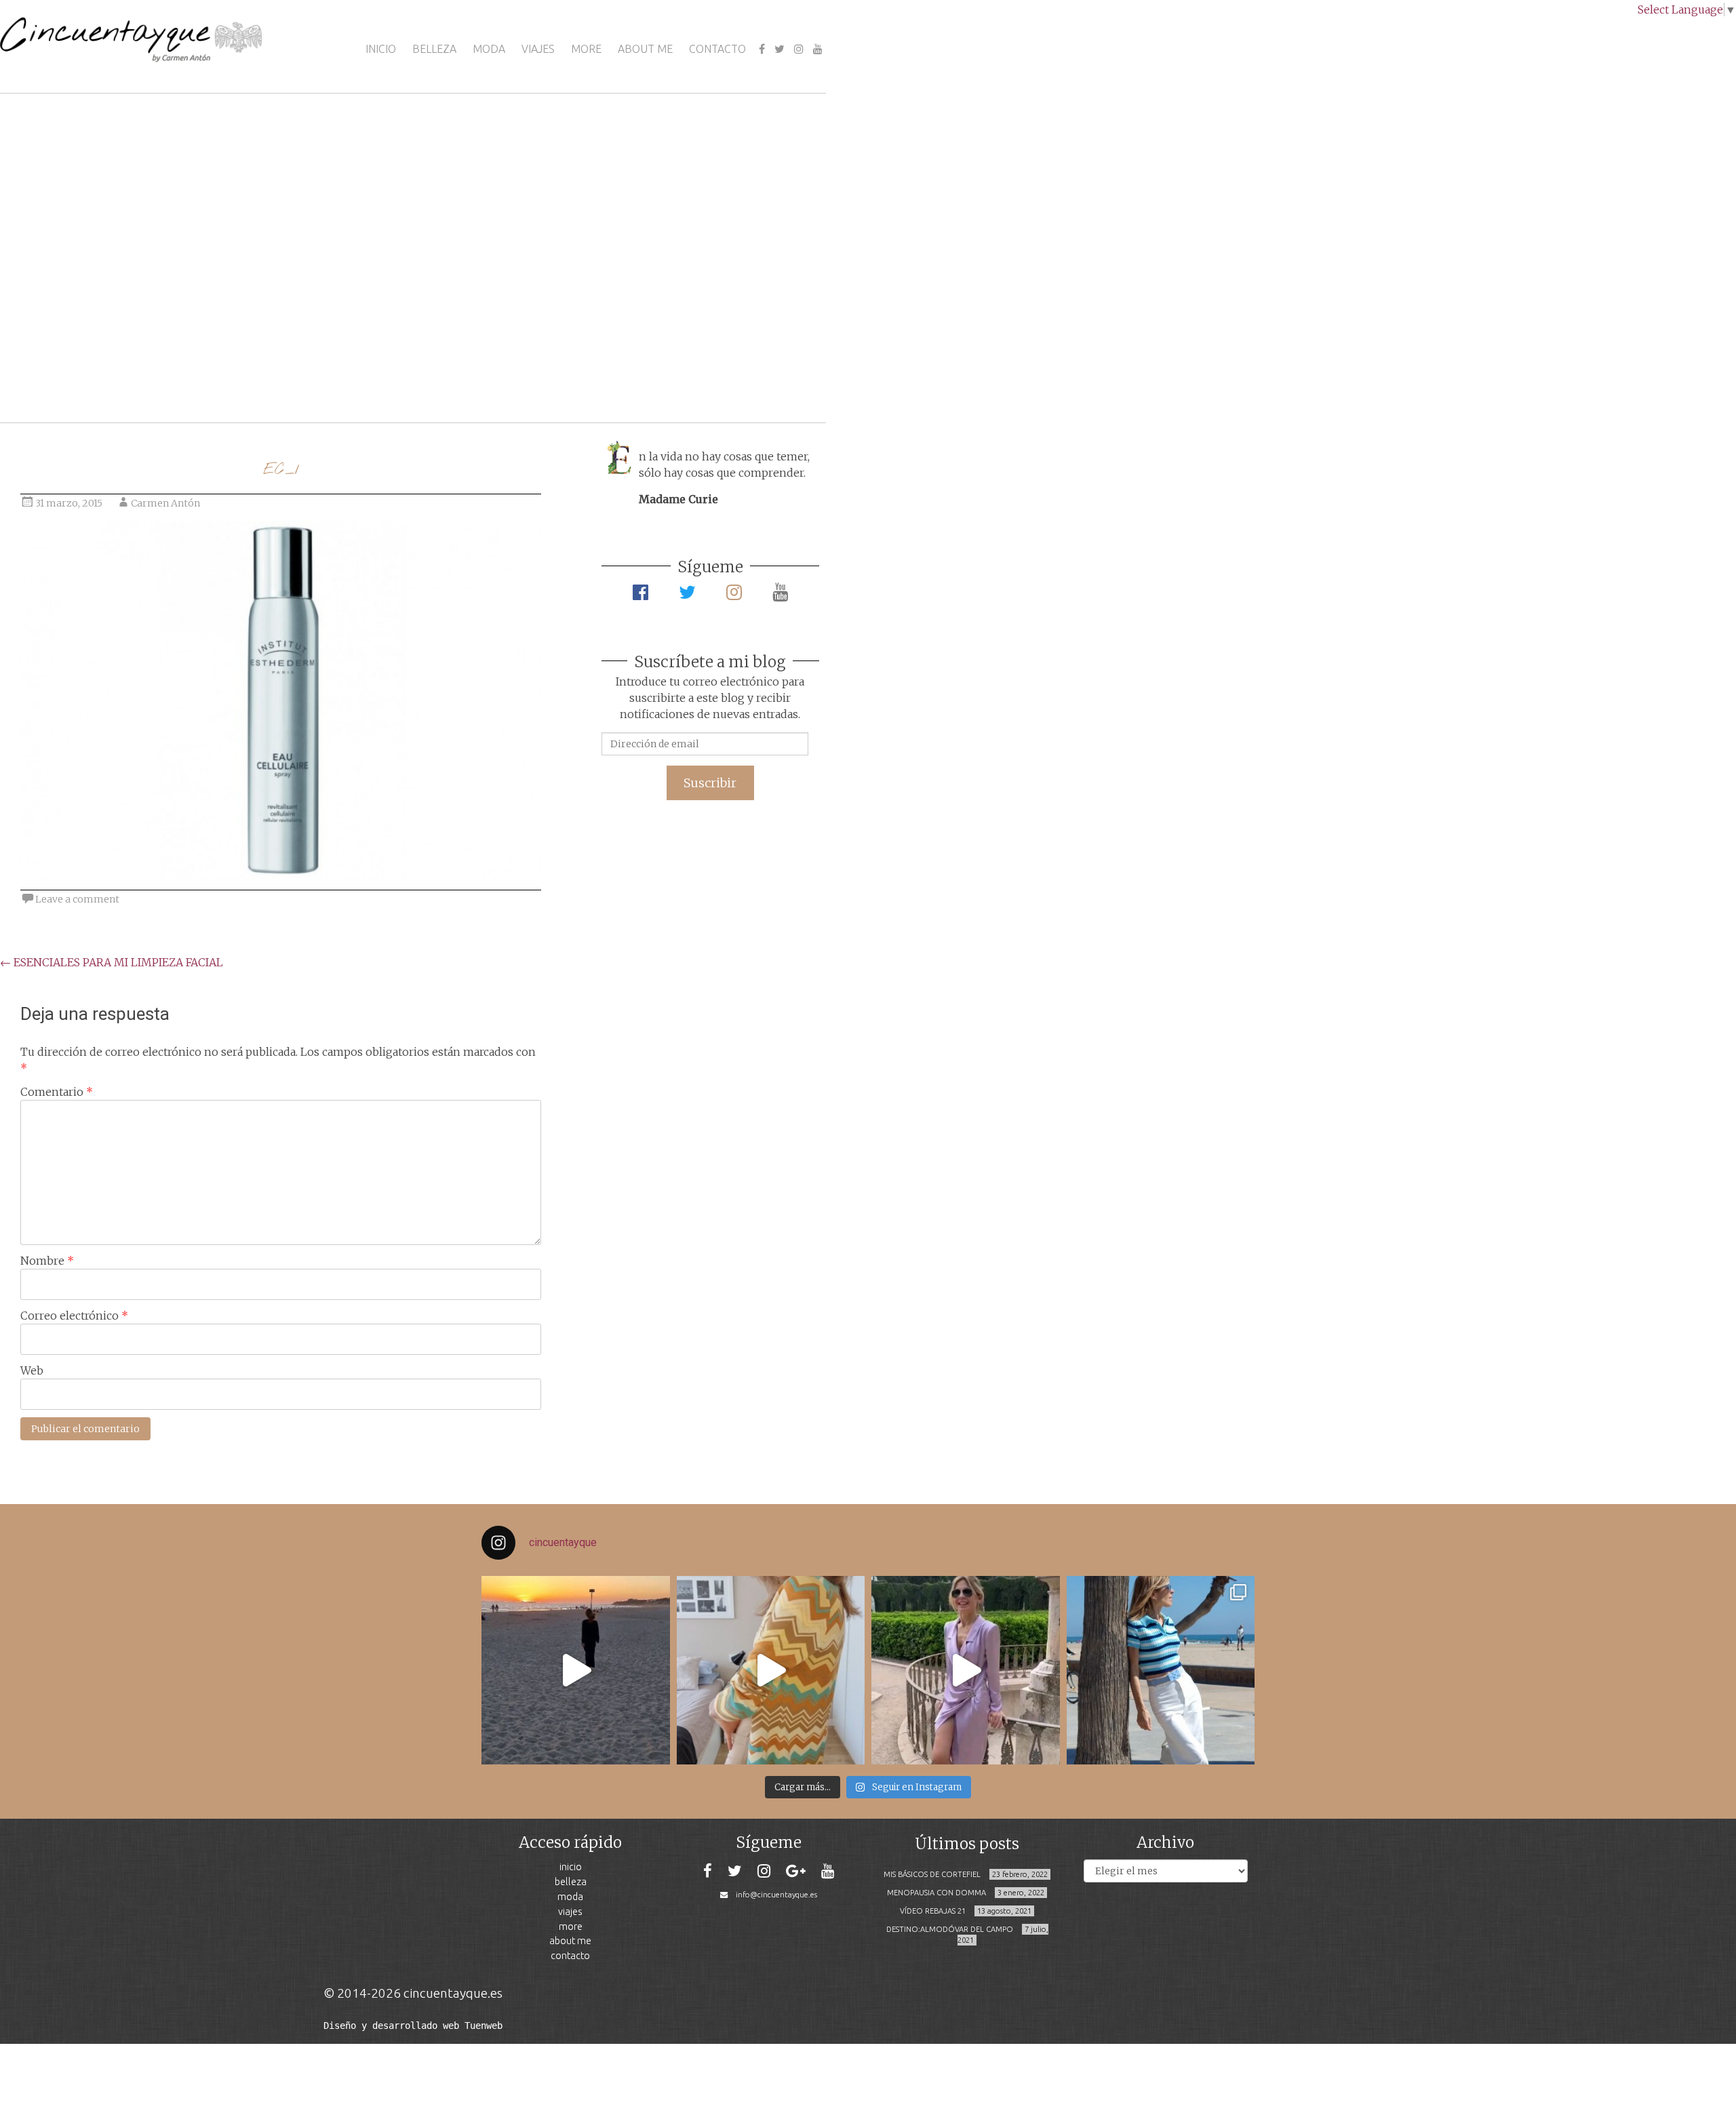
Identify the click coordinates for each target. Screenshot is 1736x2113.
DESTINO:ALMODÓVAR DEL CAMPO (950, 1929)
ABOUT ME (645, 49)
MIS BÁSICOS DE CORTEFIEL (932, 1874)
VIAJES (538, 49)
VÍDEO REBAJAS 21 (933, 1911)
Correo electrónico (74, 1316)
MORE (586, 49)
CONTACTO (717, 49)
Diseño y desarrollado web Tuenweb (413, 2026)
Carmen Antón (165, 503)
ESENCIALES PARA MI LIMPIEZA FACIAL (112, 962)
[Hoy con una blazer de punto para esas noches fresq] (771, 1670)
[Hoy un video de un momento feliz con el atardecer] (576, 1670)
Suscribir (710, 783)
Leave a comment (77, 899)
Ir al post (71, 372)
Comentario (57, 1092)
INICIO (381, 49)
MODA (489, 49)
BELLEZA (434, 49)
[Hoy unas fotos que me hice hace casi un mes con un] (1161, 1670)
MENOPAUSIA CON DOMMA (936, 1893)
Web (32, 1370)
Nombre (47, 1261)
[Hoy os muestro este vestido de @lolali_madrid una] (966, 1670)
